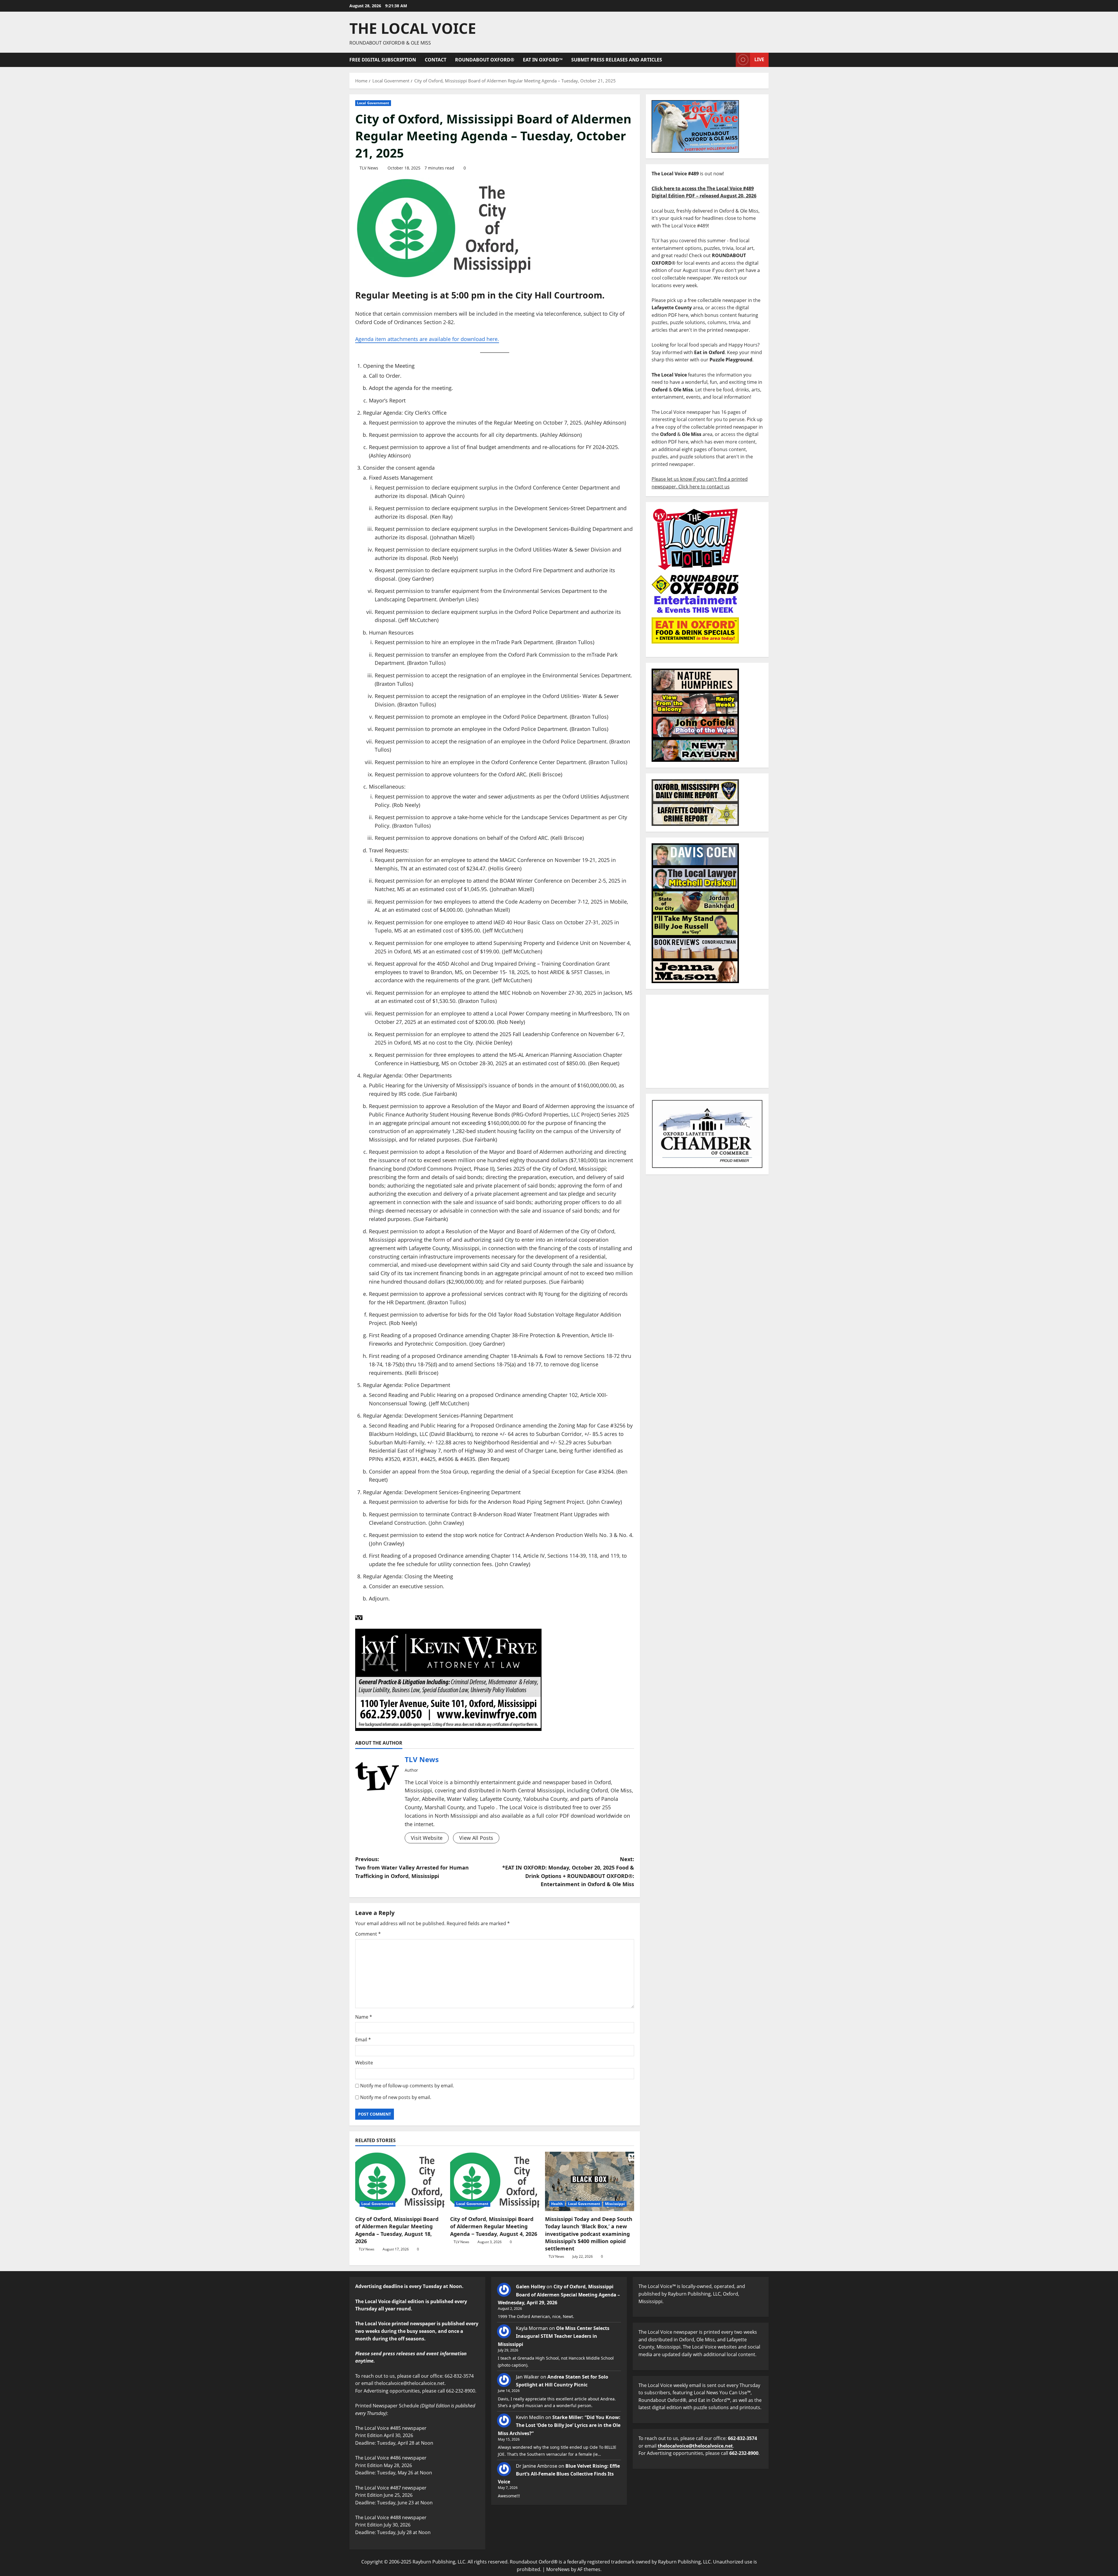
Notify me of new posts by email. (396, 2097)
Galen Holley (531, 2287)
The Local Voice (413, 28)
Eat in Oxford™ (543, 60)
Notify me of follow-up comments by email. (407, 2086)
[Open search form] (730, 60)
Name (364, 2017)
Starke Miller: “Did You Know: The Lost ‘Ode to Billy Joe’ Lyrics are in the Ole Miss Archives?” (559, 2425)
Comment (368, 1934)
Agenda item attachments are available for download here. (427, 339)
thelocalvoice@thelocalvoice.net (695, 2446)
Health (557, 2204)
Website (364, 2063)
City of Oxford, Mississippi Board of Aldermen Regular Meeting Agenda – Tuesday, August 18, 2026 (397, 2230)
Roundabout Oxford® (485, 60)
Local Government (373, 103)
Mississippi (615, 2204)
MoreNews (558, 2569)
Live (759, 59)
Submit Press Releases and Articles (617, 60)
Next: (568, 1872)
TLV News (369, 168)
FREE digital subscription (383, 60)
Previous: (412, 1867)
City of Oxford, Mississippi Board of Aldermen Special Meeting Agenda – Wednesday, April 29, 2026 (559, 2294)
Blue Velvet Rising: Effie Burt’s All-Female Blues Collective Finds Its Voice (559, 2474)
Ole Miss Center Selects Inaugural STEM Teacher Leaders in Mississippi (554, 2336)
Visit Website (427, 1838)
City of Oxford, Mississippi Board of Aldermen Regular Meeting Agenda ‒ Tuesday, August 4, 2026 (494, 2226)
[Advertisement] (707, 1041)
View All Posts (476, 1838)
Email (363, 2040)
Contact (436, 60)
